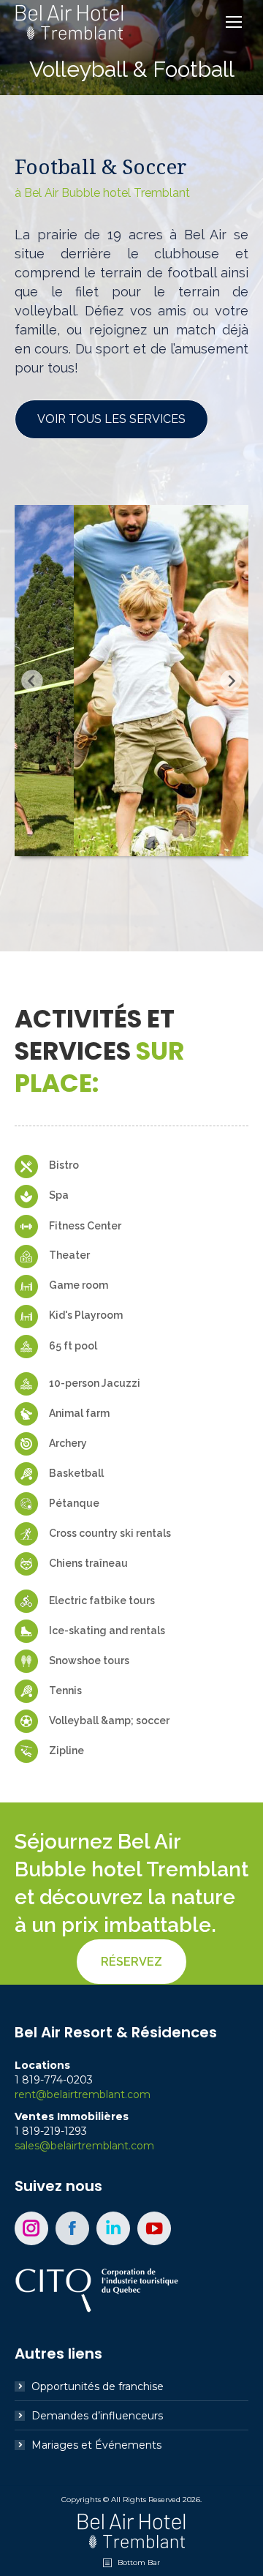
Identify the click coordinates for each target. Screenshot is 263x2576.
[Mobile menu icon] (234, 22)
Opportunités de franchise (98, 2386)
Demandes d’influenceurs (97, 2416)
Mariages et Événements (96, 2445)
